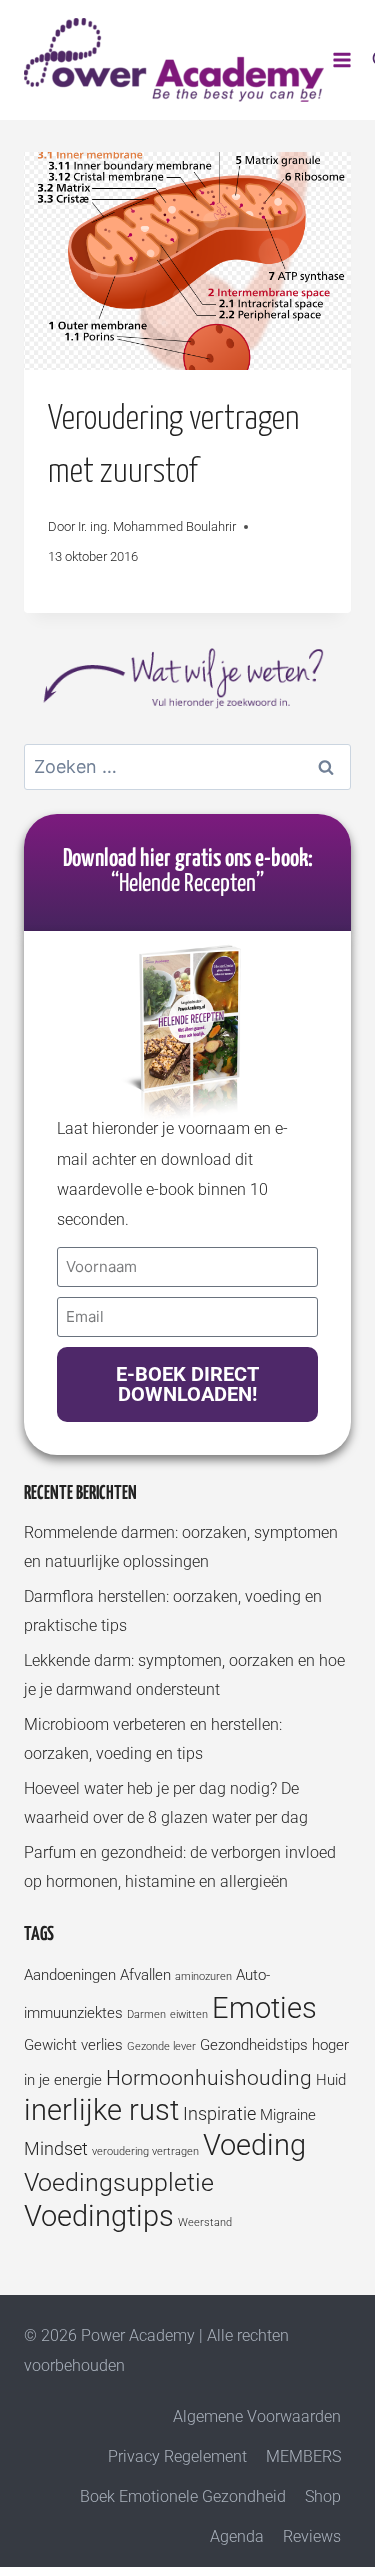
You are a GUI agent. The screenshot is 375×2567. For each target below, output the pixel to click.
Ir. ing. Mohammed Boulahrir (157, 526)
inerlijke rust (101, 2110)
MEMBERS (303, 2456)
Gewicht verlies (73, 2045)
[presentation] (187, 261)
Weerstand (205, 2222)
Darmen (146, 2014)
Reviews (312, 2536)
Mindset (56, 2148)
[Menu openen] (342, 59)
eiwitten (189, 2014)
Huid (331, 2080)
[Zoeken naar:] (187, 767)
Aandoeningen (70, 1975)
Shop (323, 2496)
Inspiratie (219, 2113)
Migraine (288, 2115)
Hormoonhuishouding (209, 2078)
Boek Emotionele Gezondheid (183, 2496)
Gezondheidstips (254, 2045)
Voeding (254, 2145)
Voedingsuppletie (119, 2182)
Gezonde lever (161, 2046)
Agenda (237, 2536)
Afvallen (145, 1975)
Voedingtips (99, 2216)
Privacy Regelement (177, 2456)
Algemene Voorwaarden (257, 2416)
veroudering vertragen (145, 2151)
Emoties (264, 2008)
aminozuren (203, 1976)
